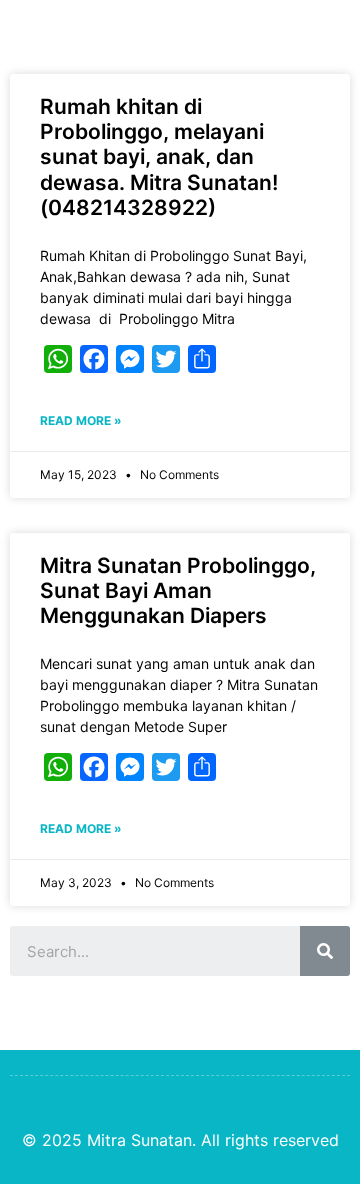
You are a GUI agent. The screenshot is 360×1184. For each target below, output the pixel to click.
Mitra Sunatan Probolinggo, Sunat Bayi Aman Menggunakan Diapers (178, 590)
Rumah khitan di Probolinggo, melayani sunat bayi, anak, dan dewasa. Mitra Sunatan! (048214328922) (159, 157)
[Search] (325, 951)
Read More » (81, 420)
